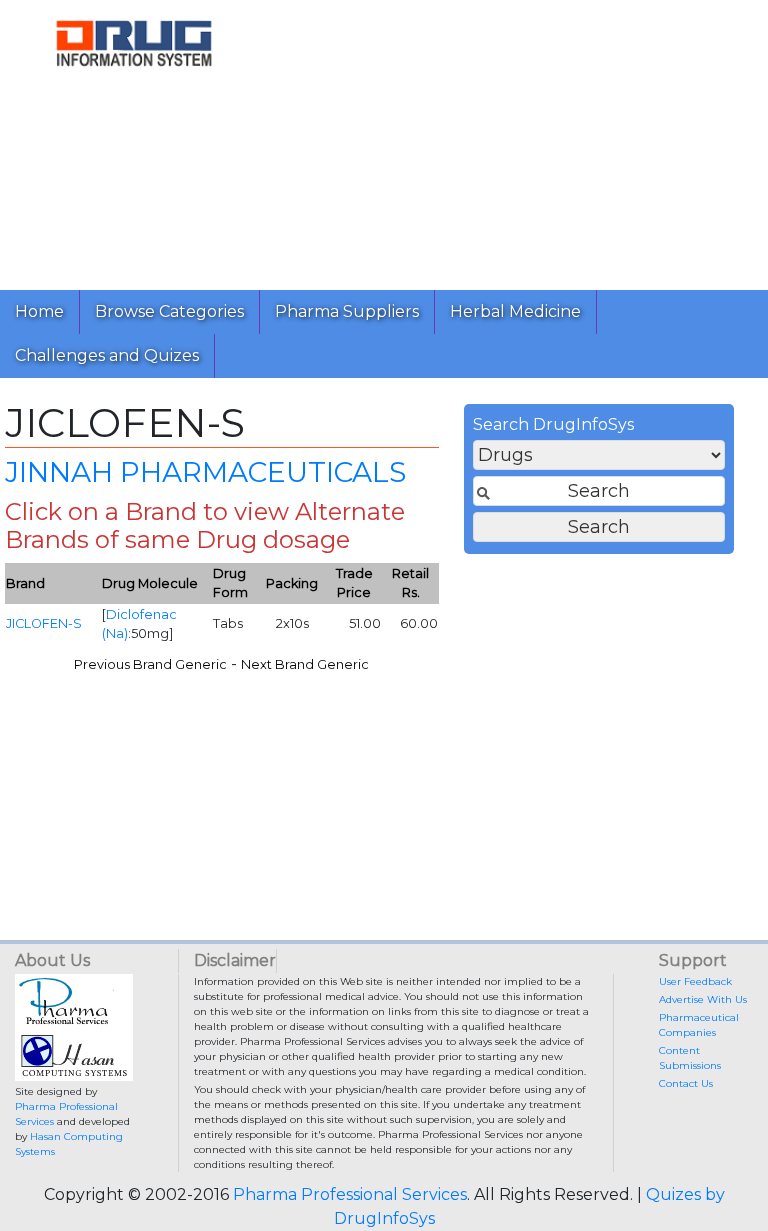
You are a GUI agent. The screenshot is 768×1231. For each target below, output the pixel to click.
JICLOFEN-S (44, 623)
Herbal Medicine (515, 311)
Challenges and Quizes (107, 355)
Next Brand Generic (305, 664)
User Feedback (695, 981)
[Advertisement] (518, 140)
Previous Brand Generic (150, 664)
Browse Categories (169, 311)
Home (39, 311)
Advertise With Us (703, 999)
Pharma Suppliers (347, 311)
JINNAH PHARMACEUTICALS (205, 472)
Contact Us (686, 1083)
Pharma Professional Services (350, 1194)
